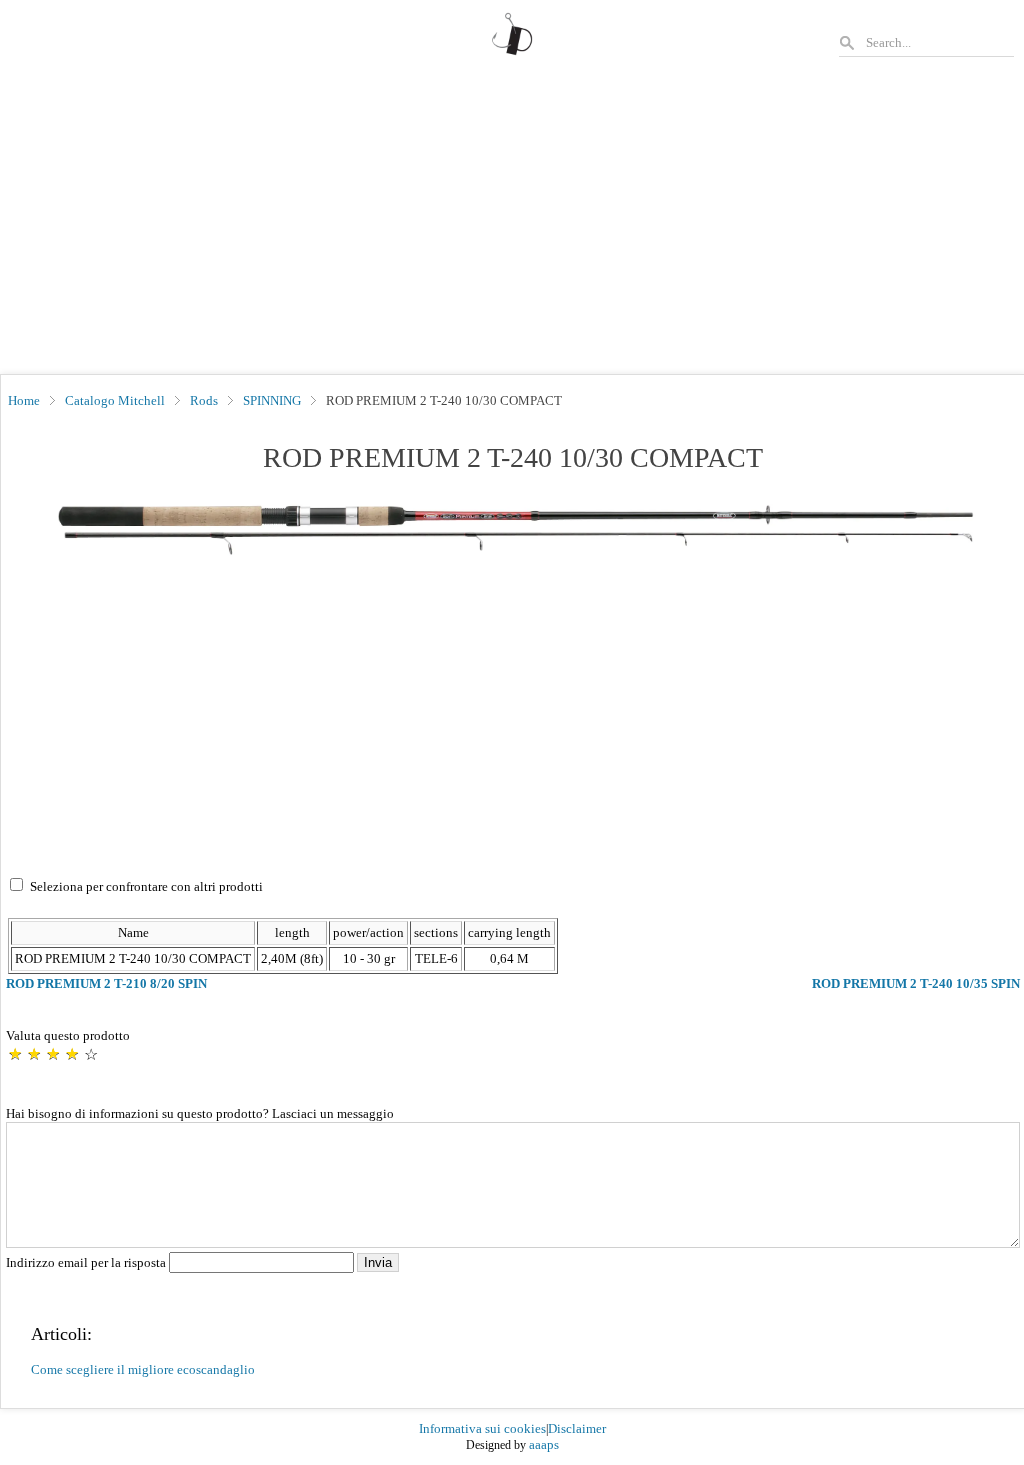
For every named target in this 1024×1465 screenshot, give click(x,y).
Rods (204, 400)
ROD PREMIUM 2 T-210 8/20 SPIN (106, 983)
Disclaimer (577, 1428)
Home (24, 400)
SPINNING (272, 400)
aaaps (544, 1444)
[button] (513, 528)
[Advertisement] (512, 224)
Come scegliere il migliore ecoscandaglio (143, 1369)
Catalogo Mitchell (115, 400)
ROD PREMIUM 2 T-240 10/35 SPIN (916, 983)
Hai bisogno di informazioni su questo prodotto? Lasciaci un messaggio (200, 1113)
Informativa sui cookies (482, 1428)
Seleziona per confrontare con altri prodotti (146, 886)
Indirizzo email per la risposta (87, 1262)
